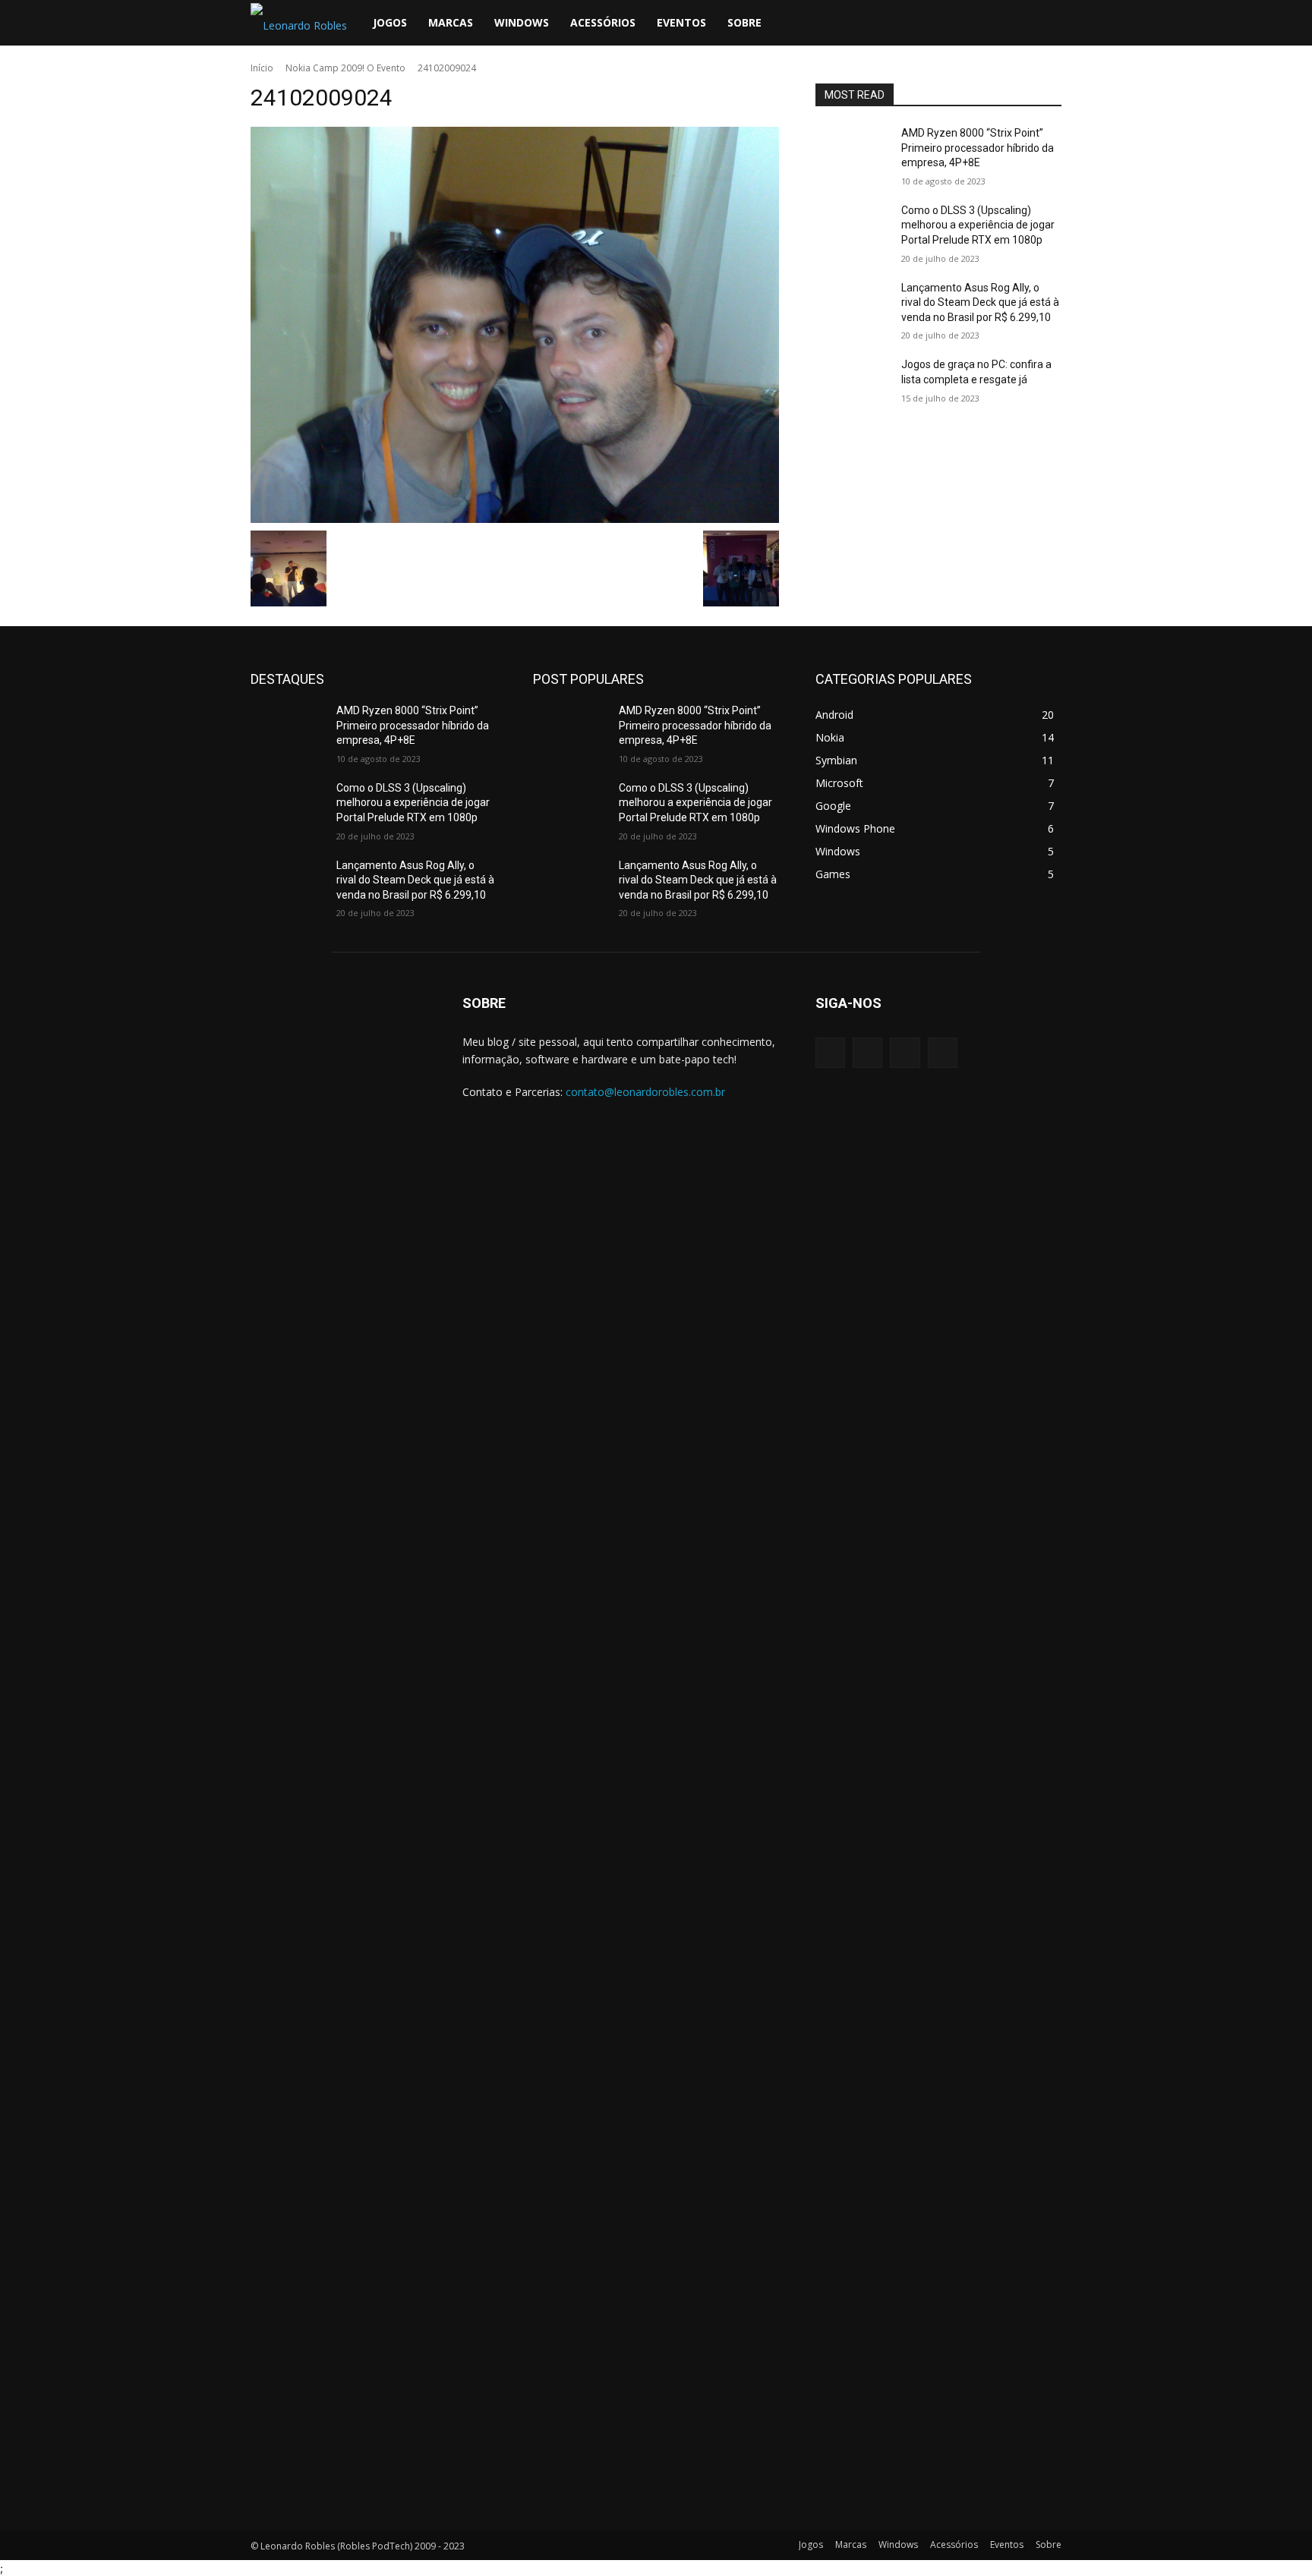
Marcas (451, 22)
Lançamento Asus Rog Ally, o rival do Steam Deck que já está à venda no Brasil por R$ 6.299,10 (980, 302)
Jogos (390, 22)
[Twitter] (984, 23)
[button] (1043, 24)
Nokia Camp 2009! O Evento (345, 68)
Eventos (681, 22)
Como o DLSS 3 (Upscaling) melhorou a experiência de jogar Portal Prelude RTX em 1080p (978, 225)
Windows (522, 22)
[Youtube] (1010, 23)
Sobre (744, 22)
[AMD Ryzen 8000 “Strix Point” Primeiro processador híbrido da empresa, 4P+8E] (852, 152)
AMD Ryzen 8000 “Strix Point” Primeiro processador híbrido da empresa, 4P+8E (978, 148)
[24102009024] (515, 325)
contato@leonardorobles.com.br (645, 1092)
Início (262, 68)
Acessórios (603, 22)
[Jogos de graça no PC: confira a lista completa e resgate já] (852, 383)
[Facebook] (932, 23)
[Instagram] (958, 23)
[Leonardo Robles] (338, 1755)
